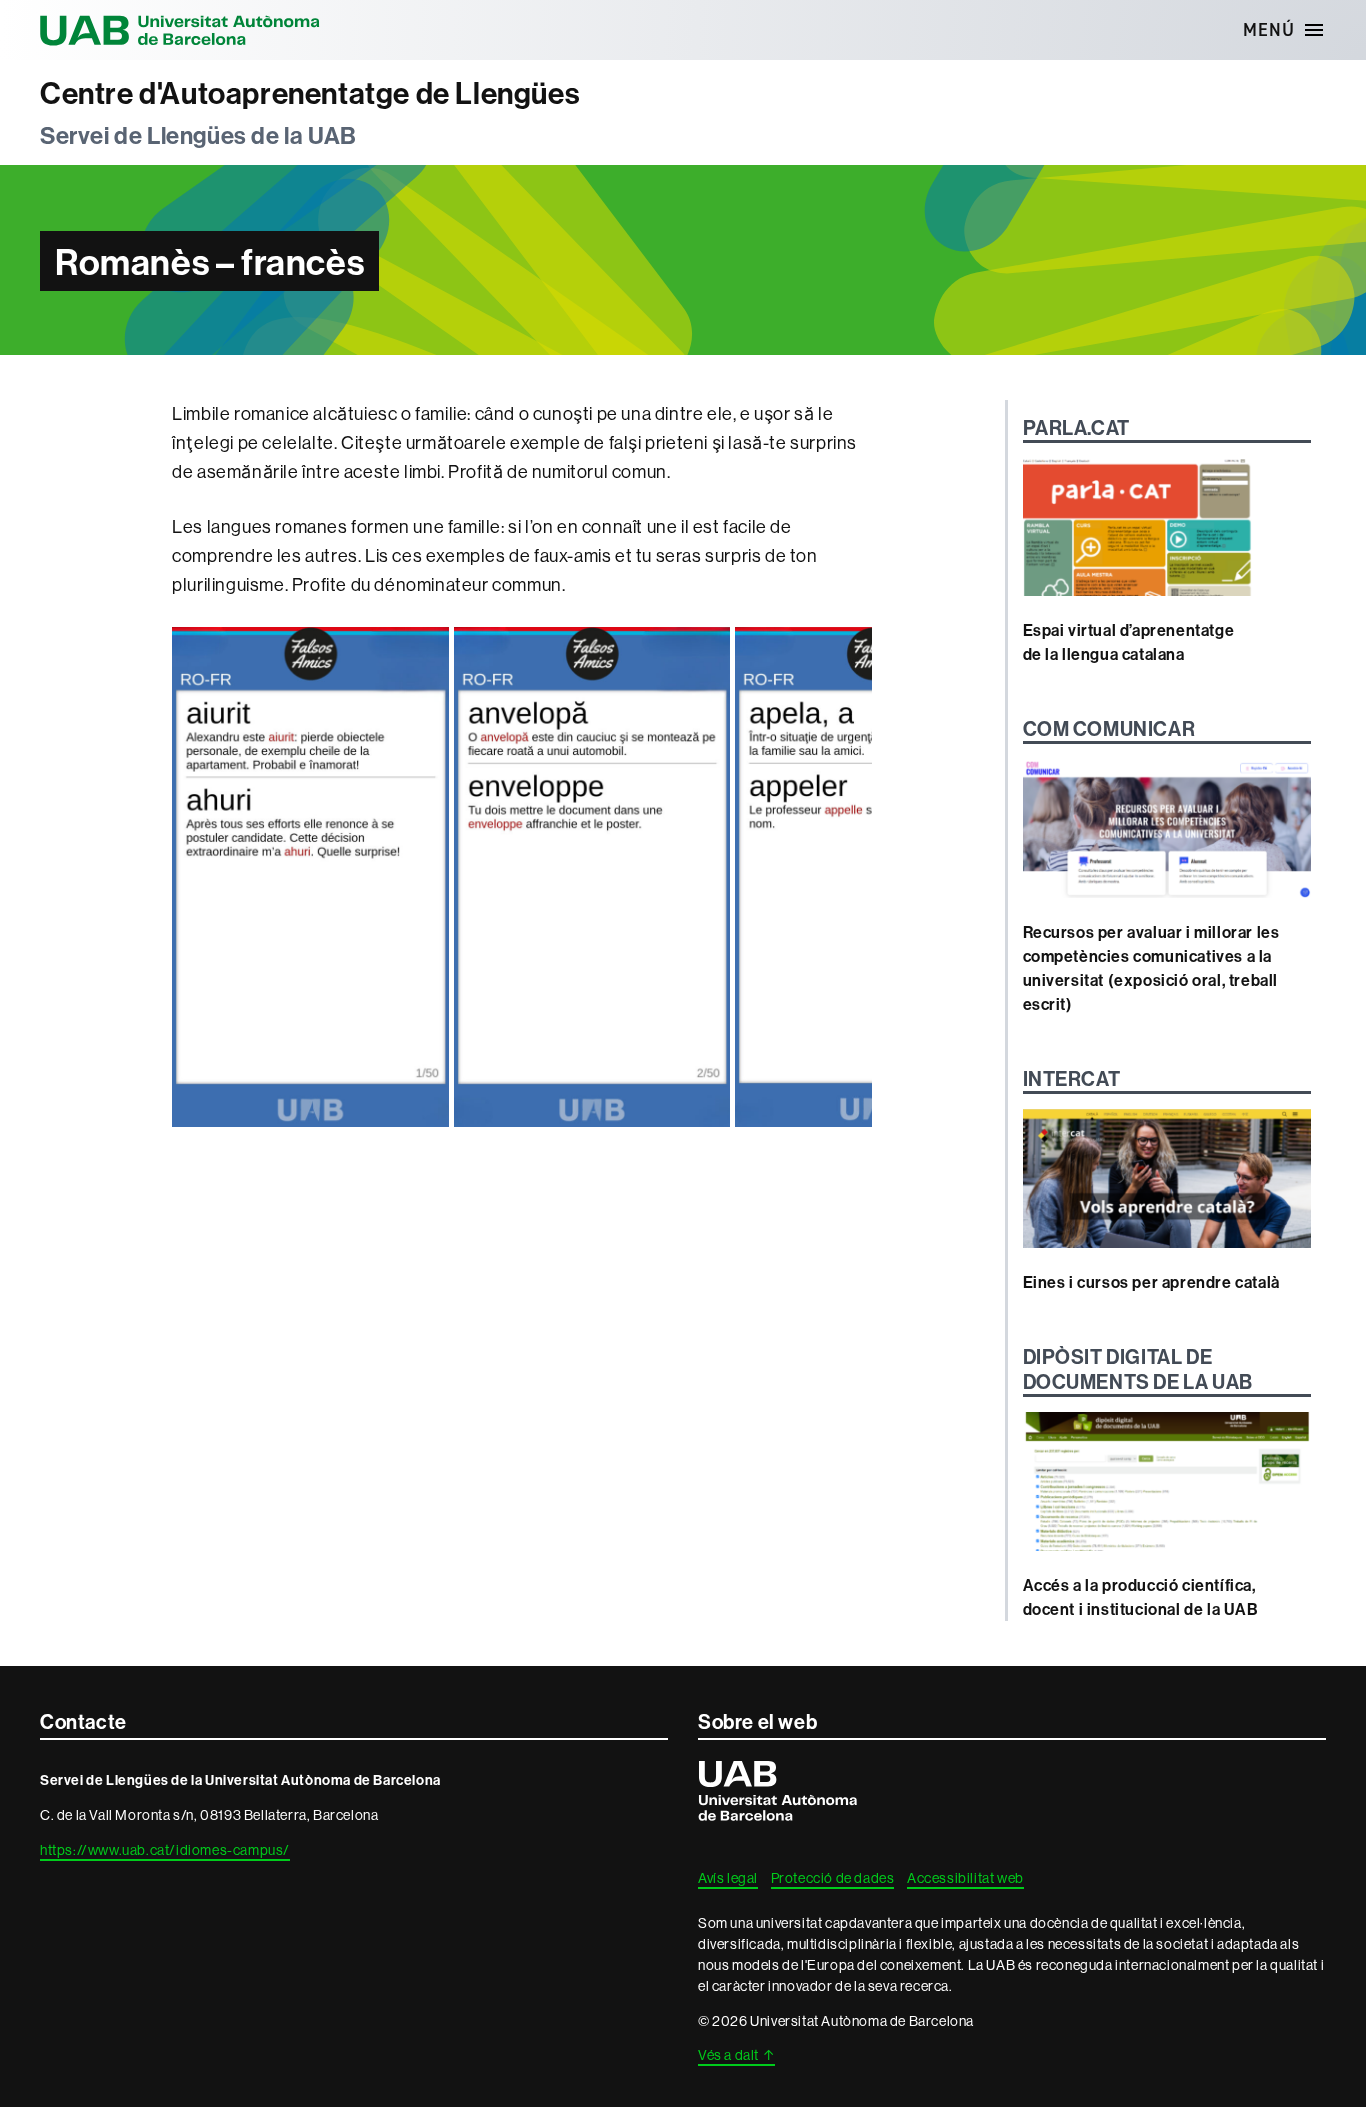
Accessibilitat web (965, 1878)
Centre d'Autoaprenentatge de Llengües (310, 93)
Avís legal (728, 1878)
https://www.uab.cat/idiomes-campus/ (165, 1850)
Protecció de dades (833, 1878)
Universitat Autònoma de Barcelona (180, 30)
